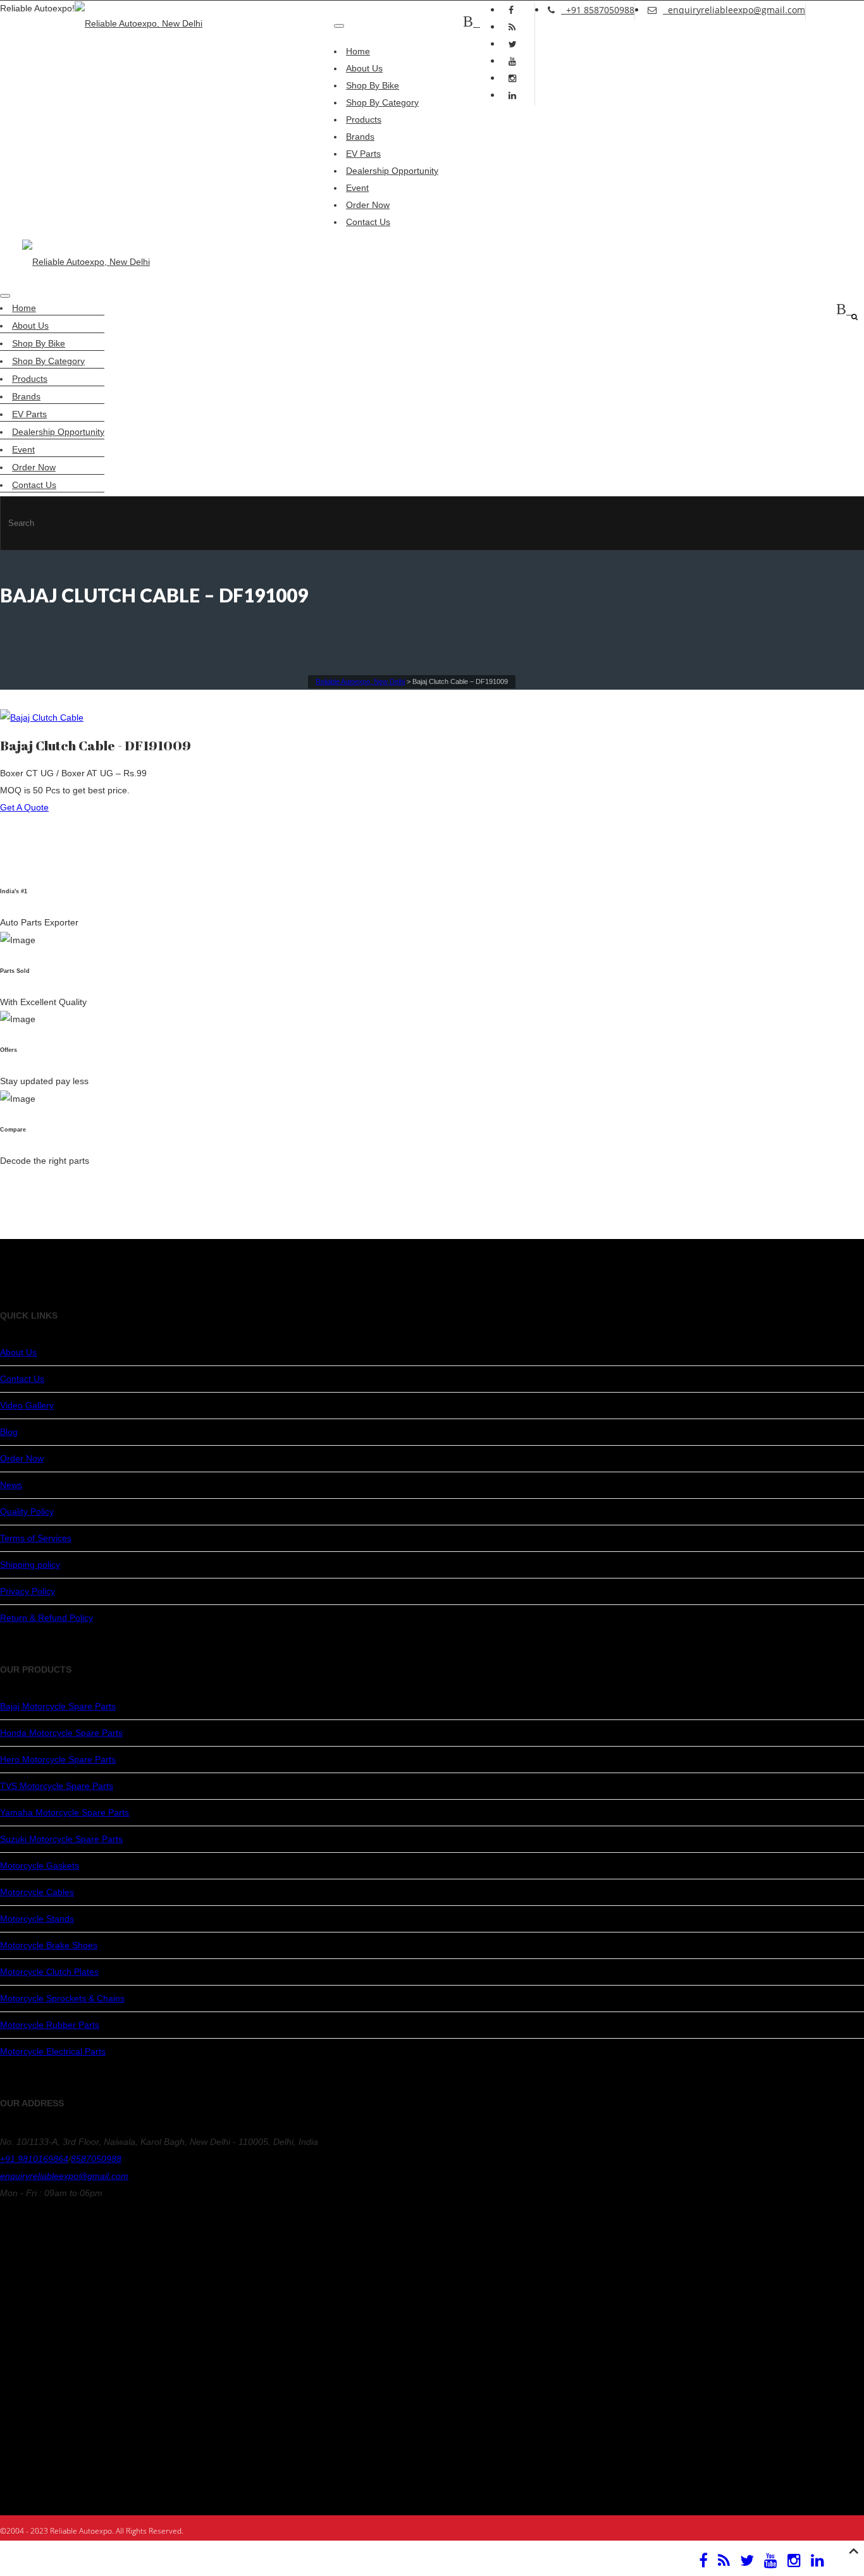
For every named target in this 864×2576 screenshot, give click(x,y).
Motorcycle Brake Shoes (49, 1945)
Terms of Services (36, 1538)
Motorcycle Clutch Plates (49, 1972)
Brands (360, 137)
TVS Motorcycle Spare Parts (57, 1786)
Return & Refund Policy (46, 1618)
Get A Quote (24, 807)
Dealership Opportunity (392, 171)
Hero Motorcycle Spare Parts (58, 1759)
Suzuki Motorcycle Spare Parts (61, 1839)
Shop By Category (382, 102)
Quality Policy (27, 1511)
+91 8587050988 (598, 10)
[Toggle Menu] (339, 26)
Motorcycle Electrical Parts (53, 2051)
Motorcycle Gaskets (40, 1865)
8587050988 (96, 2159)
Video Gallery (27, 1405)
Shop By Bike (373, 85)
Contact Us (368, 222)
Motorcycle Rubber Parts (50, 2025)
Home (358, 51)
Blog (9, 1432)
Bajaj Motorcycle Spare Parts (58, 1706)
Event (357, 188)
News (11, 1485)
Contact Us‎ (22, 1379)
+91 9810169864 (34, 2159)
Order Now (368, 205)
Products (364, 119)
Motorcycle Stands (37, 1919)
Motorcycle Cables (37, 1892)
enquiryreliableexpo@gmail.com (734, 10)
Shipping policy (30, 1565)
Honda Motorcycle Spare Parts (61, 1733)
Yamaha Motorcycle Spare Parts (65, 1812)
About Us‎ (364, 68)
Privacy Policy (28, 1591)
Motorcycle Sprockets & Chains (62, 1998)
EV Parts (363, 154)
